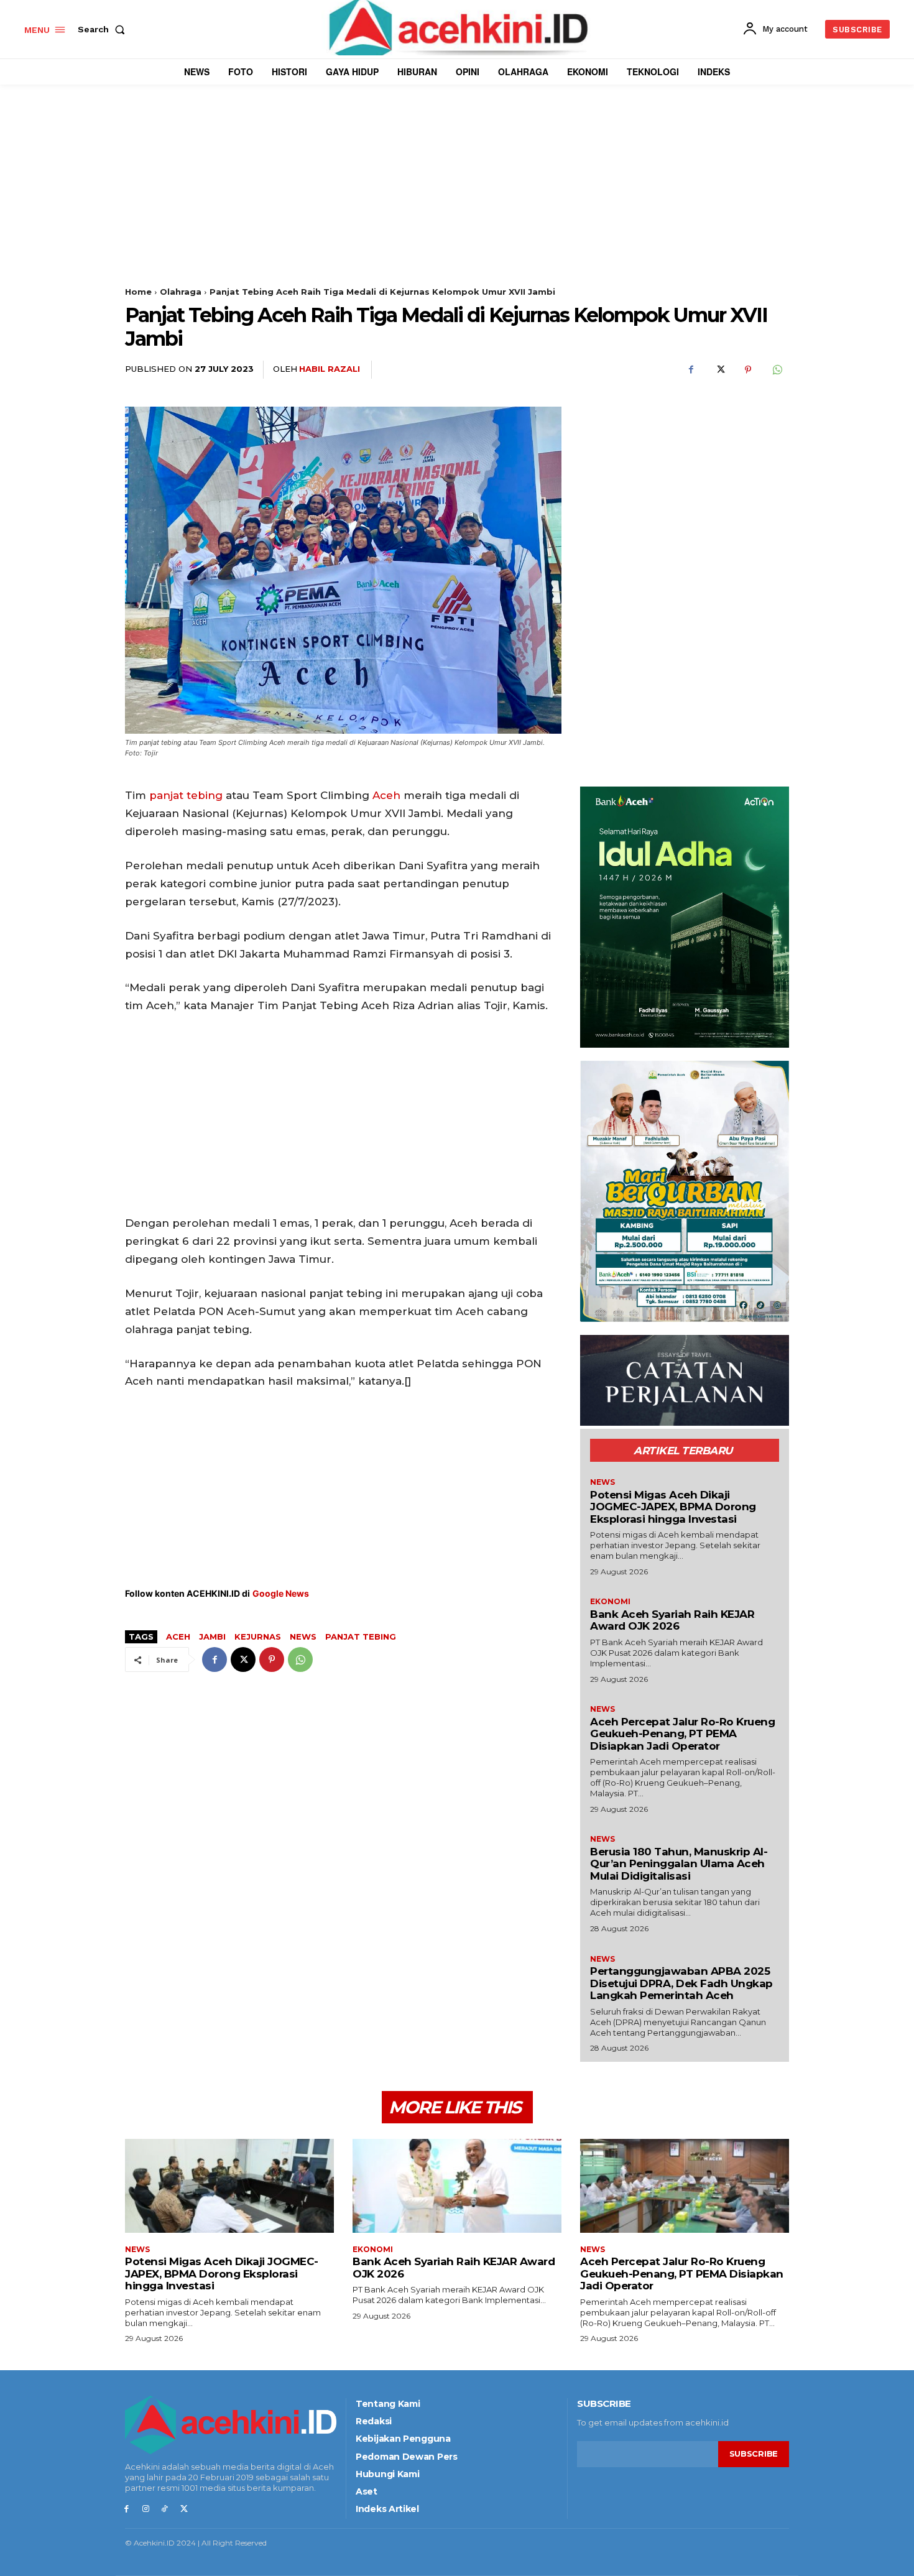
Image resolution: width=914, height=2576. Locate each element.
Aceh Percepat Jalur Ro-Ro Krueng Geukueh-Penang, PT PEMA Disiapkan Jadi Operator (682, 1734)
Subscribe (754, 2454)
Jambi (212, 1637)
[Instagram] (146, 2509)
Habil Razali (330, 369)
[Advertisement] (457, 200)
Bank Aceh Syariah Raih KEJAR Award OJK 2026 (672, 1620)
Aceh (386, 795)
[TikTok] (165, 2509)
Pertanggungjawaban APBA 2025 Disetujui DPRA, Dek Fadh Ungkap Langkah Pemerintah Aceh (681, 1983)
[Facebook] (691, 370)
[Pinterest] (748, 370)
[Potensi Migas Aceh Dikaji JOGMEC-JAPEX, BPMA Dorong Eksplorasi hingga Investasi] (229, 2186)
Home (138, 292)
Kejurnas (258, 1637)
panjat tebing (186, 795)
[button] (104, 29)
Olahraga (181, 292)
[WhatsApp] (777, 370)
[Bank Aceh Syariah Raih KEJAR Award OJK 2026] (457, 2186)
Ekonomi (610, 1602)
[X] (719, 370)
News (303, 1637)
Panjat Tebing (361, 1637)
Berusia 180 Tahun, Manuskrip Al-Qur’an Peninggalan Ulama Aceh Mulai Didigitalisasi (679, 1864)
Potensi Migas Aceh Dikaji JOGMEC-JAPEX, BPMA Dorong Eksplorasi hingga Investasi (673, 1507)
